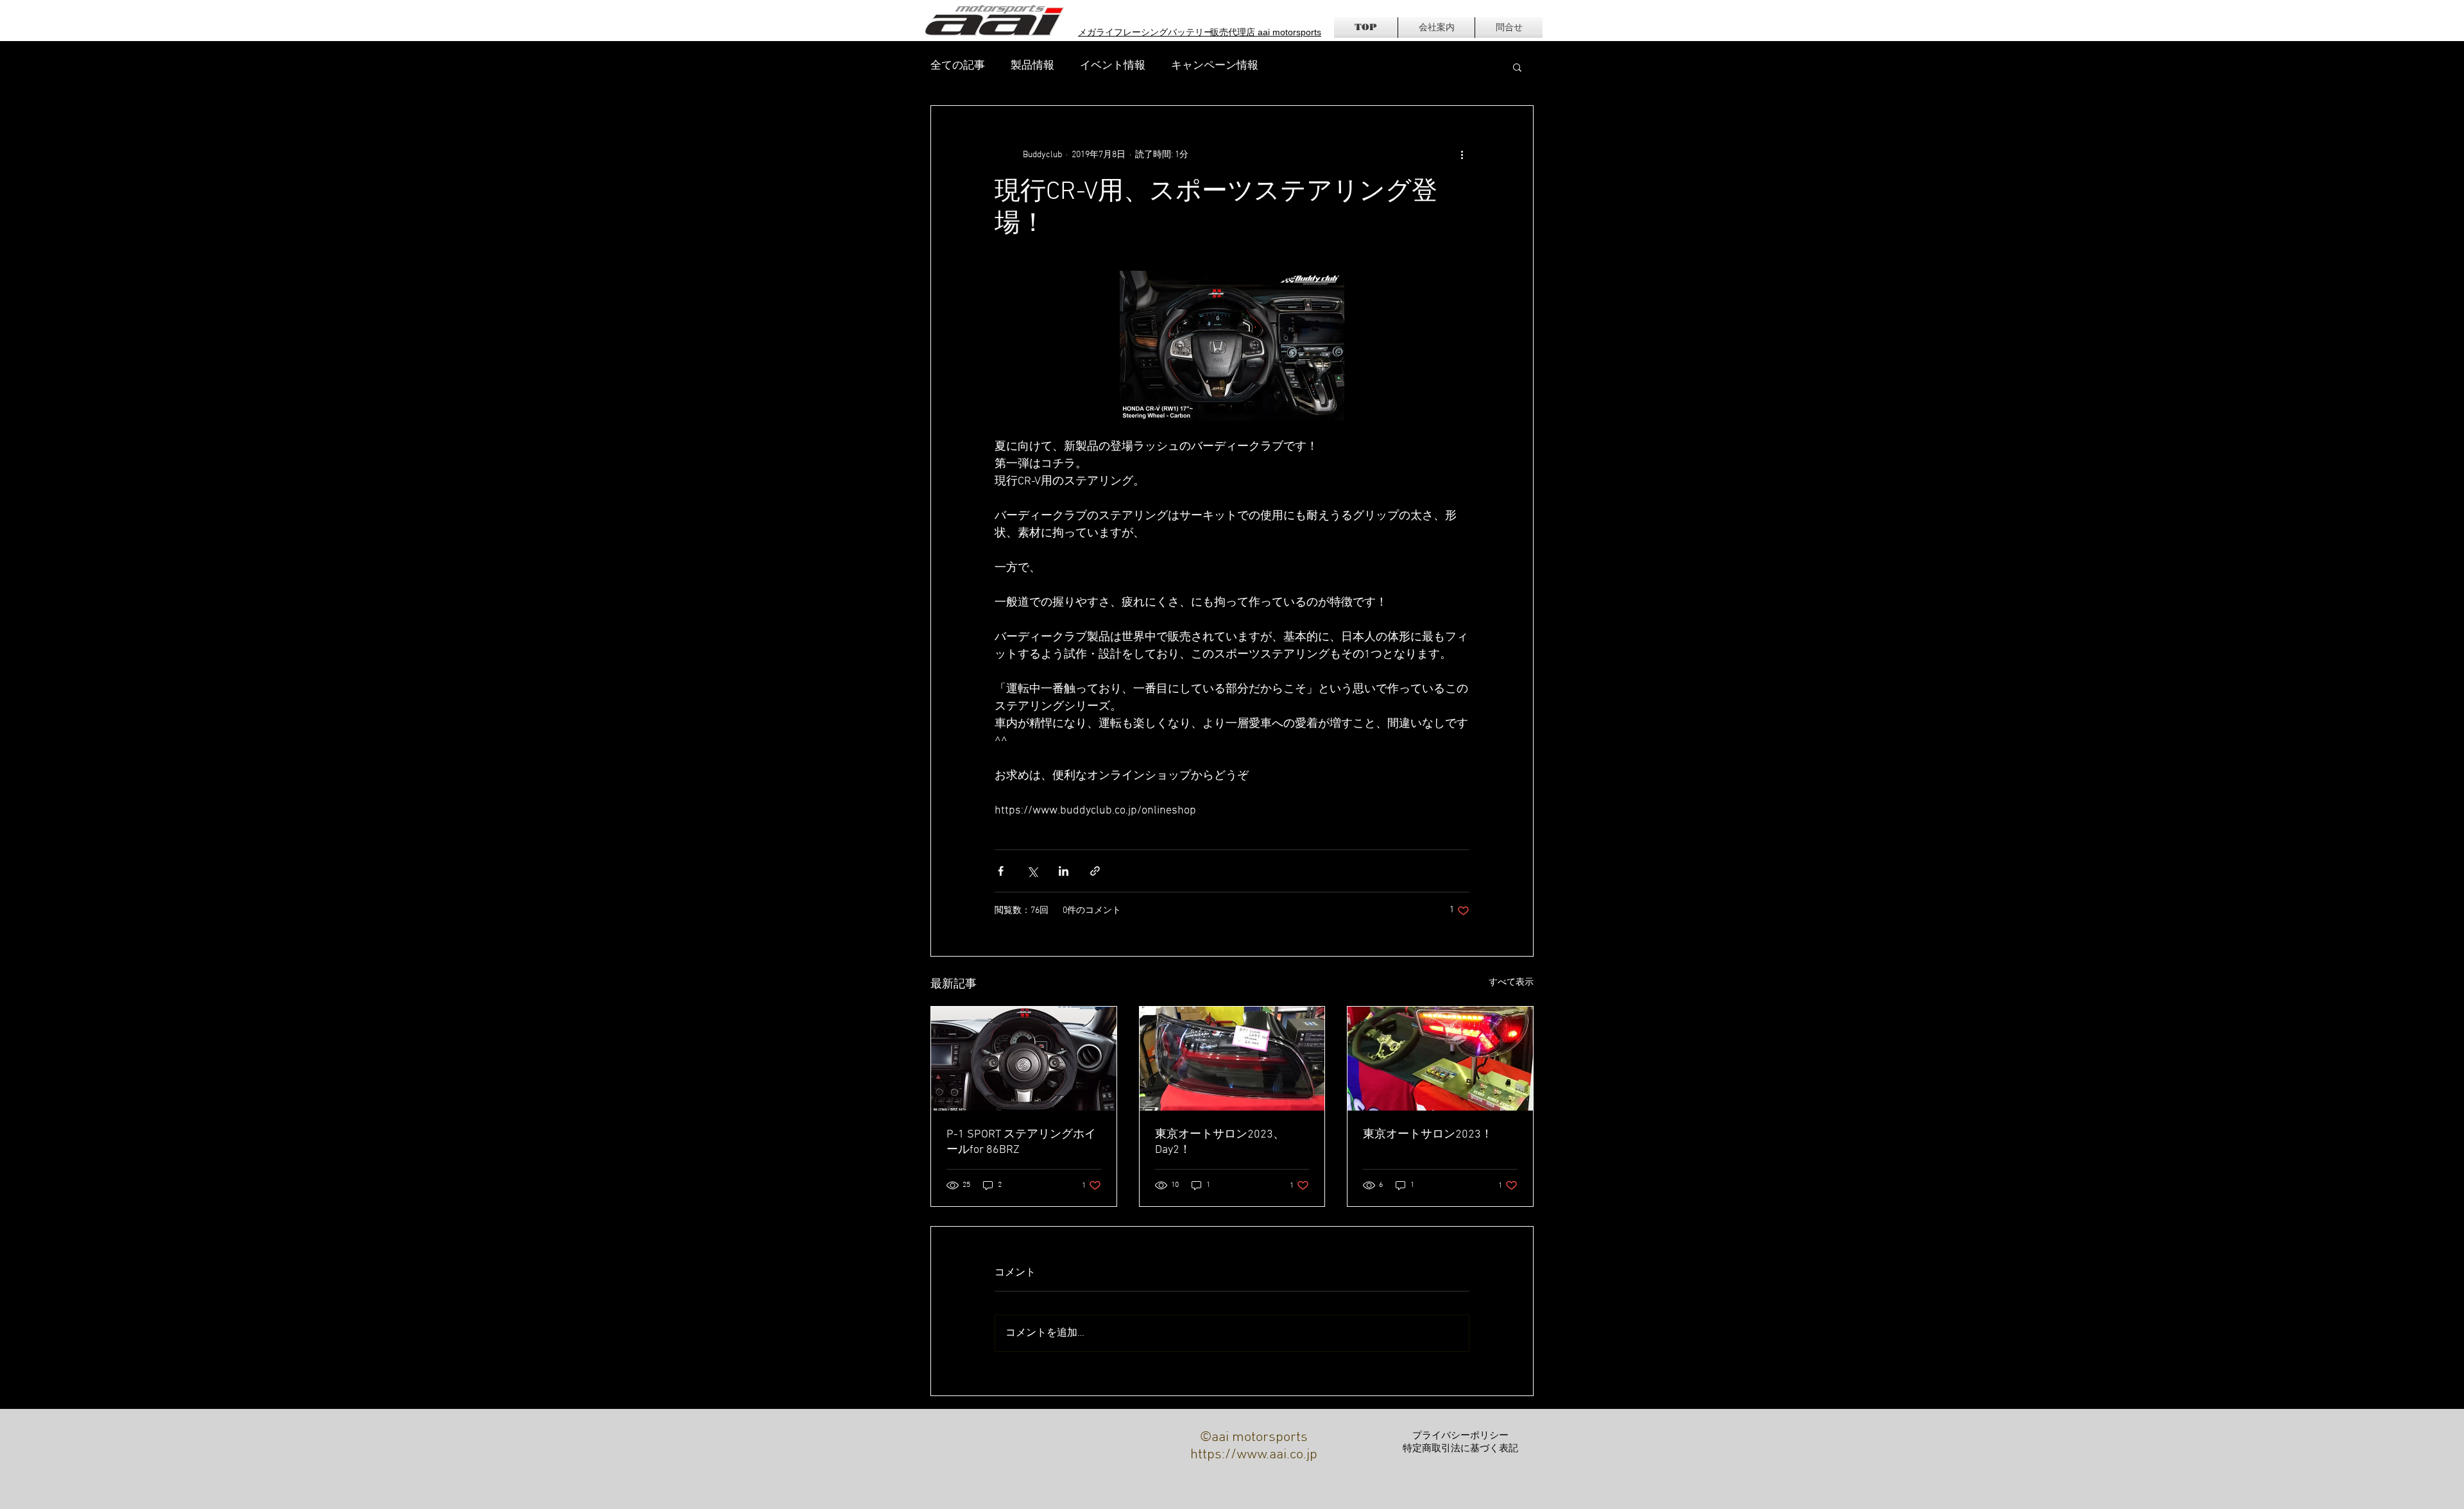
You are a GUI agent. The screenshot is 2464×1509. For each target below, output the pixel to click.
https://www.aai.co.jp (1254, 1455)
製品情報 (1032, 66)
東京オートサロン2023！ (1428, 1135)
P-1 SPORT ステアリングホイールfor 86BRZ (1021, 1142)
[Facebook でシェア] (1001, 871)
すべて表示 (1511, 983)
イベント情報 (1113, 66)
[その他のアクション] (1462, 155)
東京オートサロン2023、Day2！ (1220, 1142)
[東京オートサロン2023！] (1440, 1059)
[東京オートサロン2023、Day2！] (1232, 1059)
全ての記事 (958, 66)
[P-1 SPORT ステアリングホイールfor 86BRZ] (1024, 1059)
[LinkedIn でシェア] (1064, 871)
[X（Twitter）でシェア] (1032, 871)
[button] (1517, 67)
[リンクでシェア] (1095, 871)
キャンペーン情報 (1215, 66)
